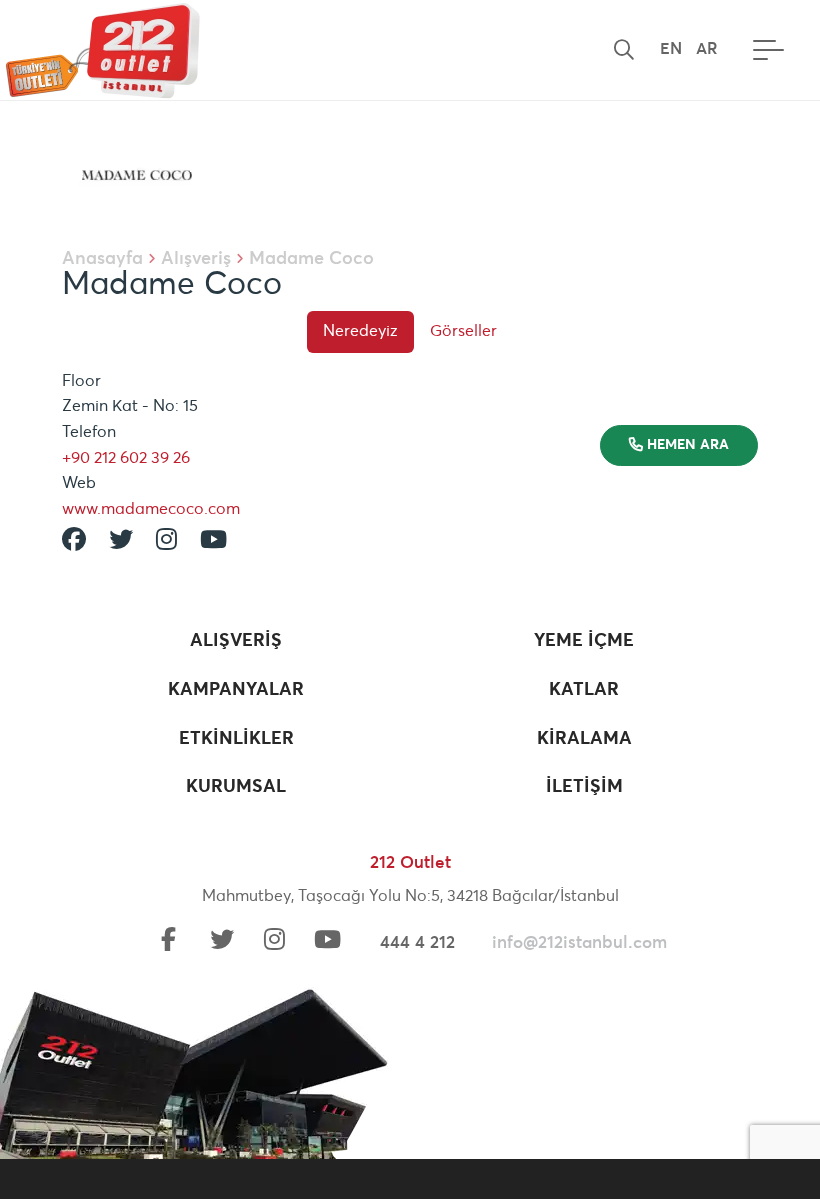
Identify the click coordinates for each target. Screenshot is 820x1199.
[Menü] (764, 50)
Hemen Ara (686, 445)
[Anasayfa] (100, 50)
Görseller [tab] (463, 331)
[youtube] (328, 942)
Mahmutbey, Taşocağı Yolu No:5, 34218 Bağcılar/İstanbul (410, 896)
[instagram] (275, 942)
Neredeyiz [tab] (360, 331)
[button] (624, 50)
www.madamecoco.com (151, 509)
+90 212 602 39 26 (126, 458)
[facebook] (169, 942)
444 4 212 (417, 943)
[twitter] (222, 942)
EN (671, 49)
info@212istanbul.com (579, 943)
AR (707, 49)
